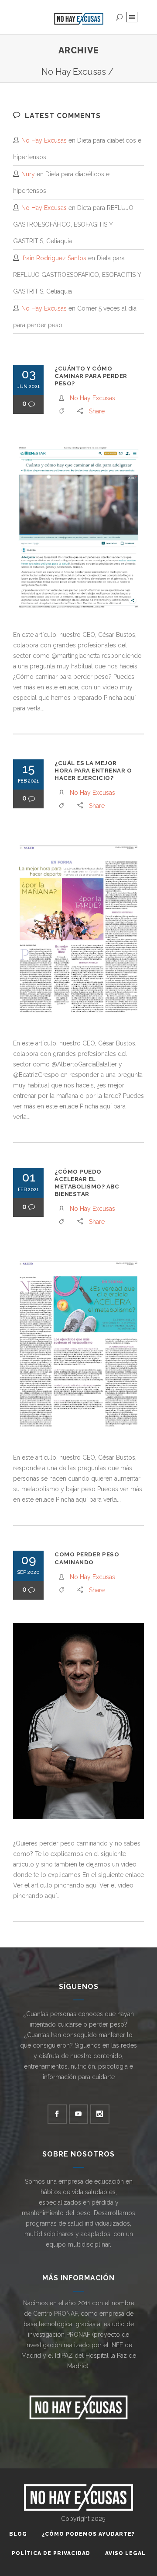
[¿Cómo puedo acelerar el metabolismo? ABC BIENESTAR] (78, 1344)
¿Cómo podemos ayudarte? (88, 2534)
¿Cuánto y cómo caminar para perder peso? (91, 376)
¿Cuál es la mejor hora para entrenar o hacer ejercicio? (93, 771)
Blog (18, 2534)
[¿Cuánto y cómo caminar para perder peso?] (78, 527)
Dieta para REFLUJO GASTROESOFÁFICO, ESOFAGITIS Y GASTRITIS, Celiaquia (73, 224)
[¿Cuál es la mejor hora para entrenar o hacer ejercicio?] (78, 929)
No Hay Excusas (74, 72)
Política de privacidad (51, 2553)
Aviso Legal (125, 2553)
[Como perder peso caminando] (78, 1721)
